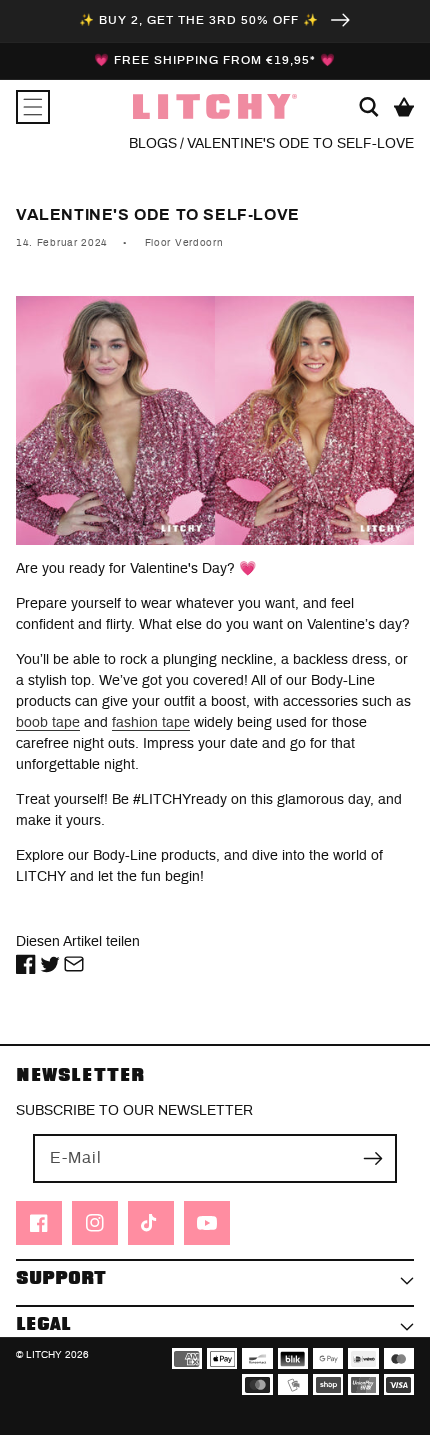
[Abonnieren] (373, 1158)
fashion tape (151, 723)
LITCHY (44, 1355)
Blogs (153, 144)
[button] (33, 107)
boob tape (48, 723)
